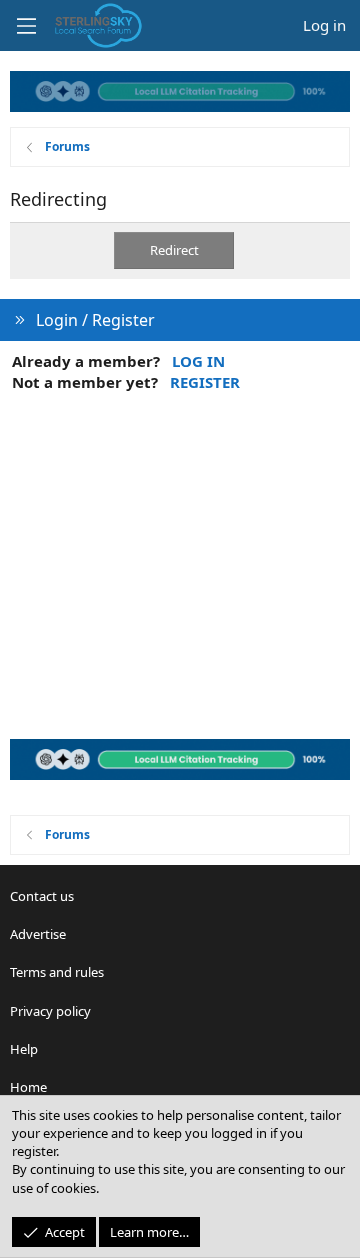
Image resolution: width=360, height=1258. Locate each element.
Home (28, 1087)
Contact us (42, 896)
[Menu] (26, 26)
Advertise (38, 934)
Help (24, 1049)
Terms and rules (57, 972)
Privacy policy (50, 1011)
